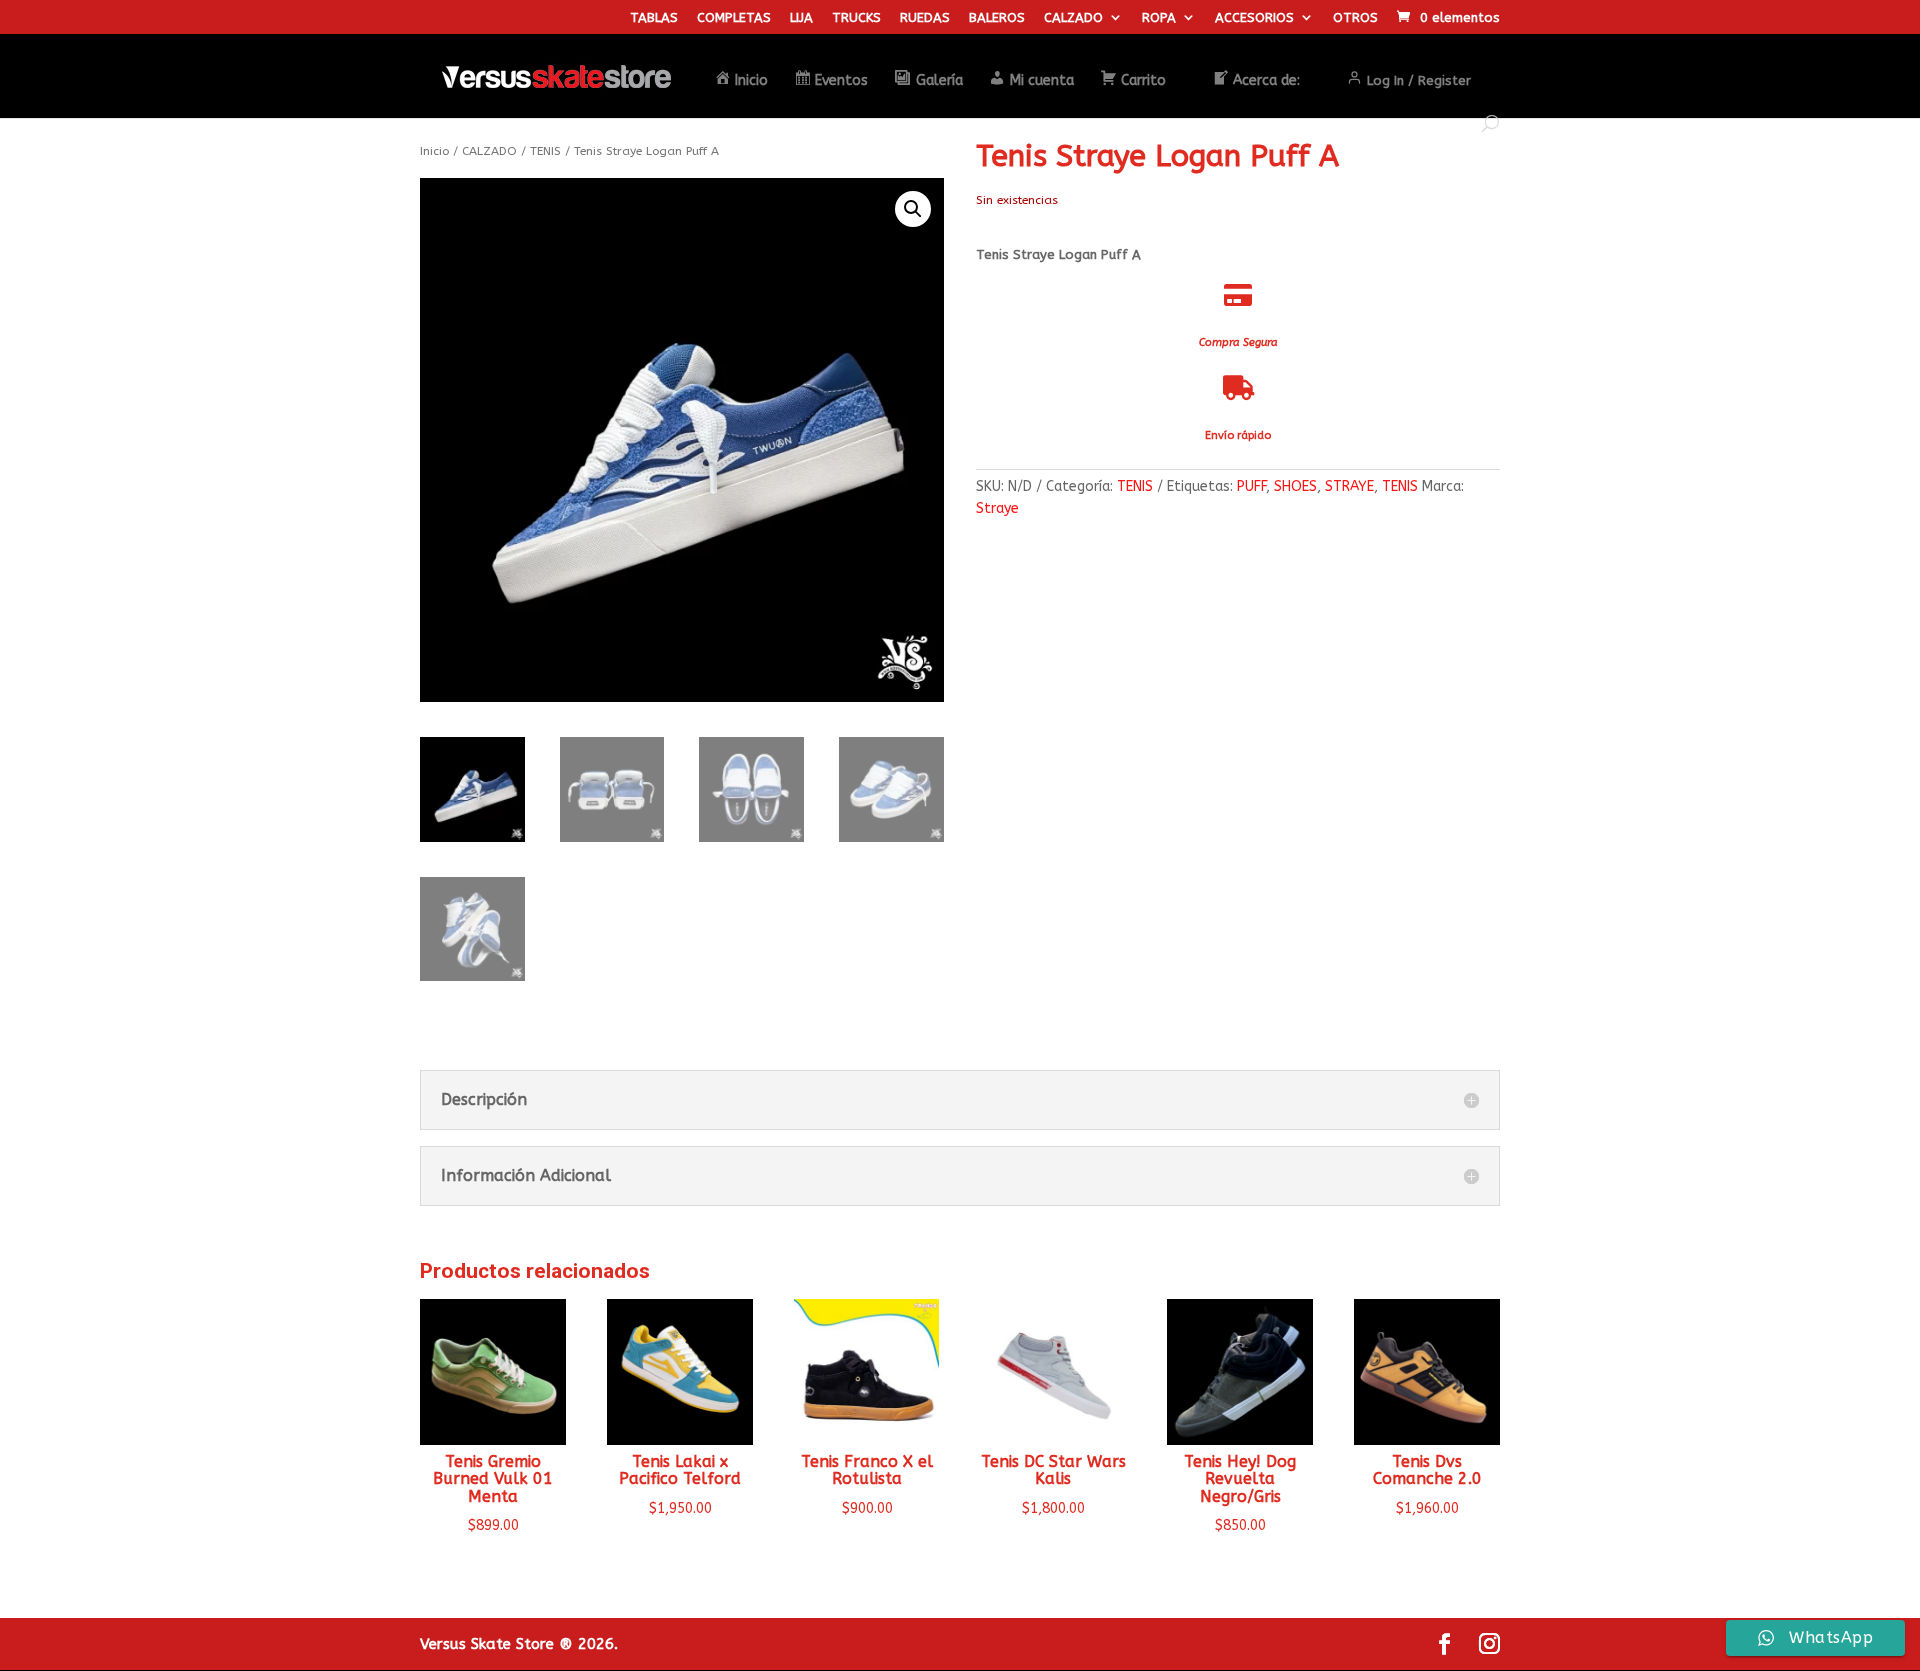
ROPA (1159, 18)
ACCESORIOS (1254, 18)
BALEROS (997, 18)
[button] (913, 209)
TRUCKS (856, 18)
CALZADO (1073, 18)
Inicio (434, 151)
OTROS (1355, 18)
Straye (997, 508)
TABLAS (654, 18)
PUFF (1251, 486)
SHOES (1295, 486)
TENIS (545, 151)
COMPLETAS (734, 18)
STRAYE (1349, 486)
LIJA (801, 18)
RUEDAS (925, 18)
